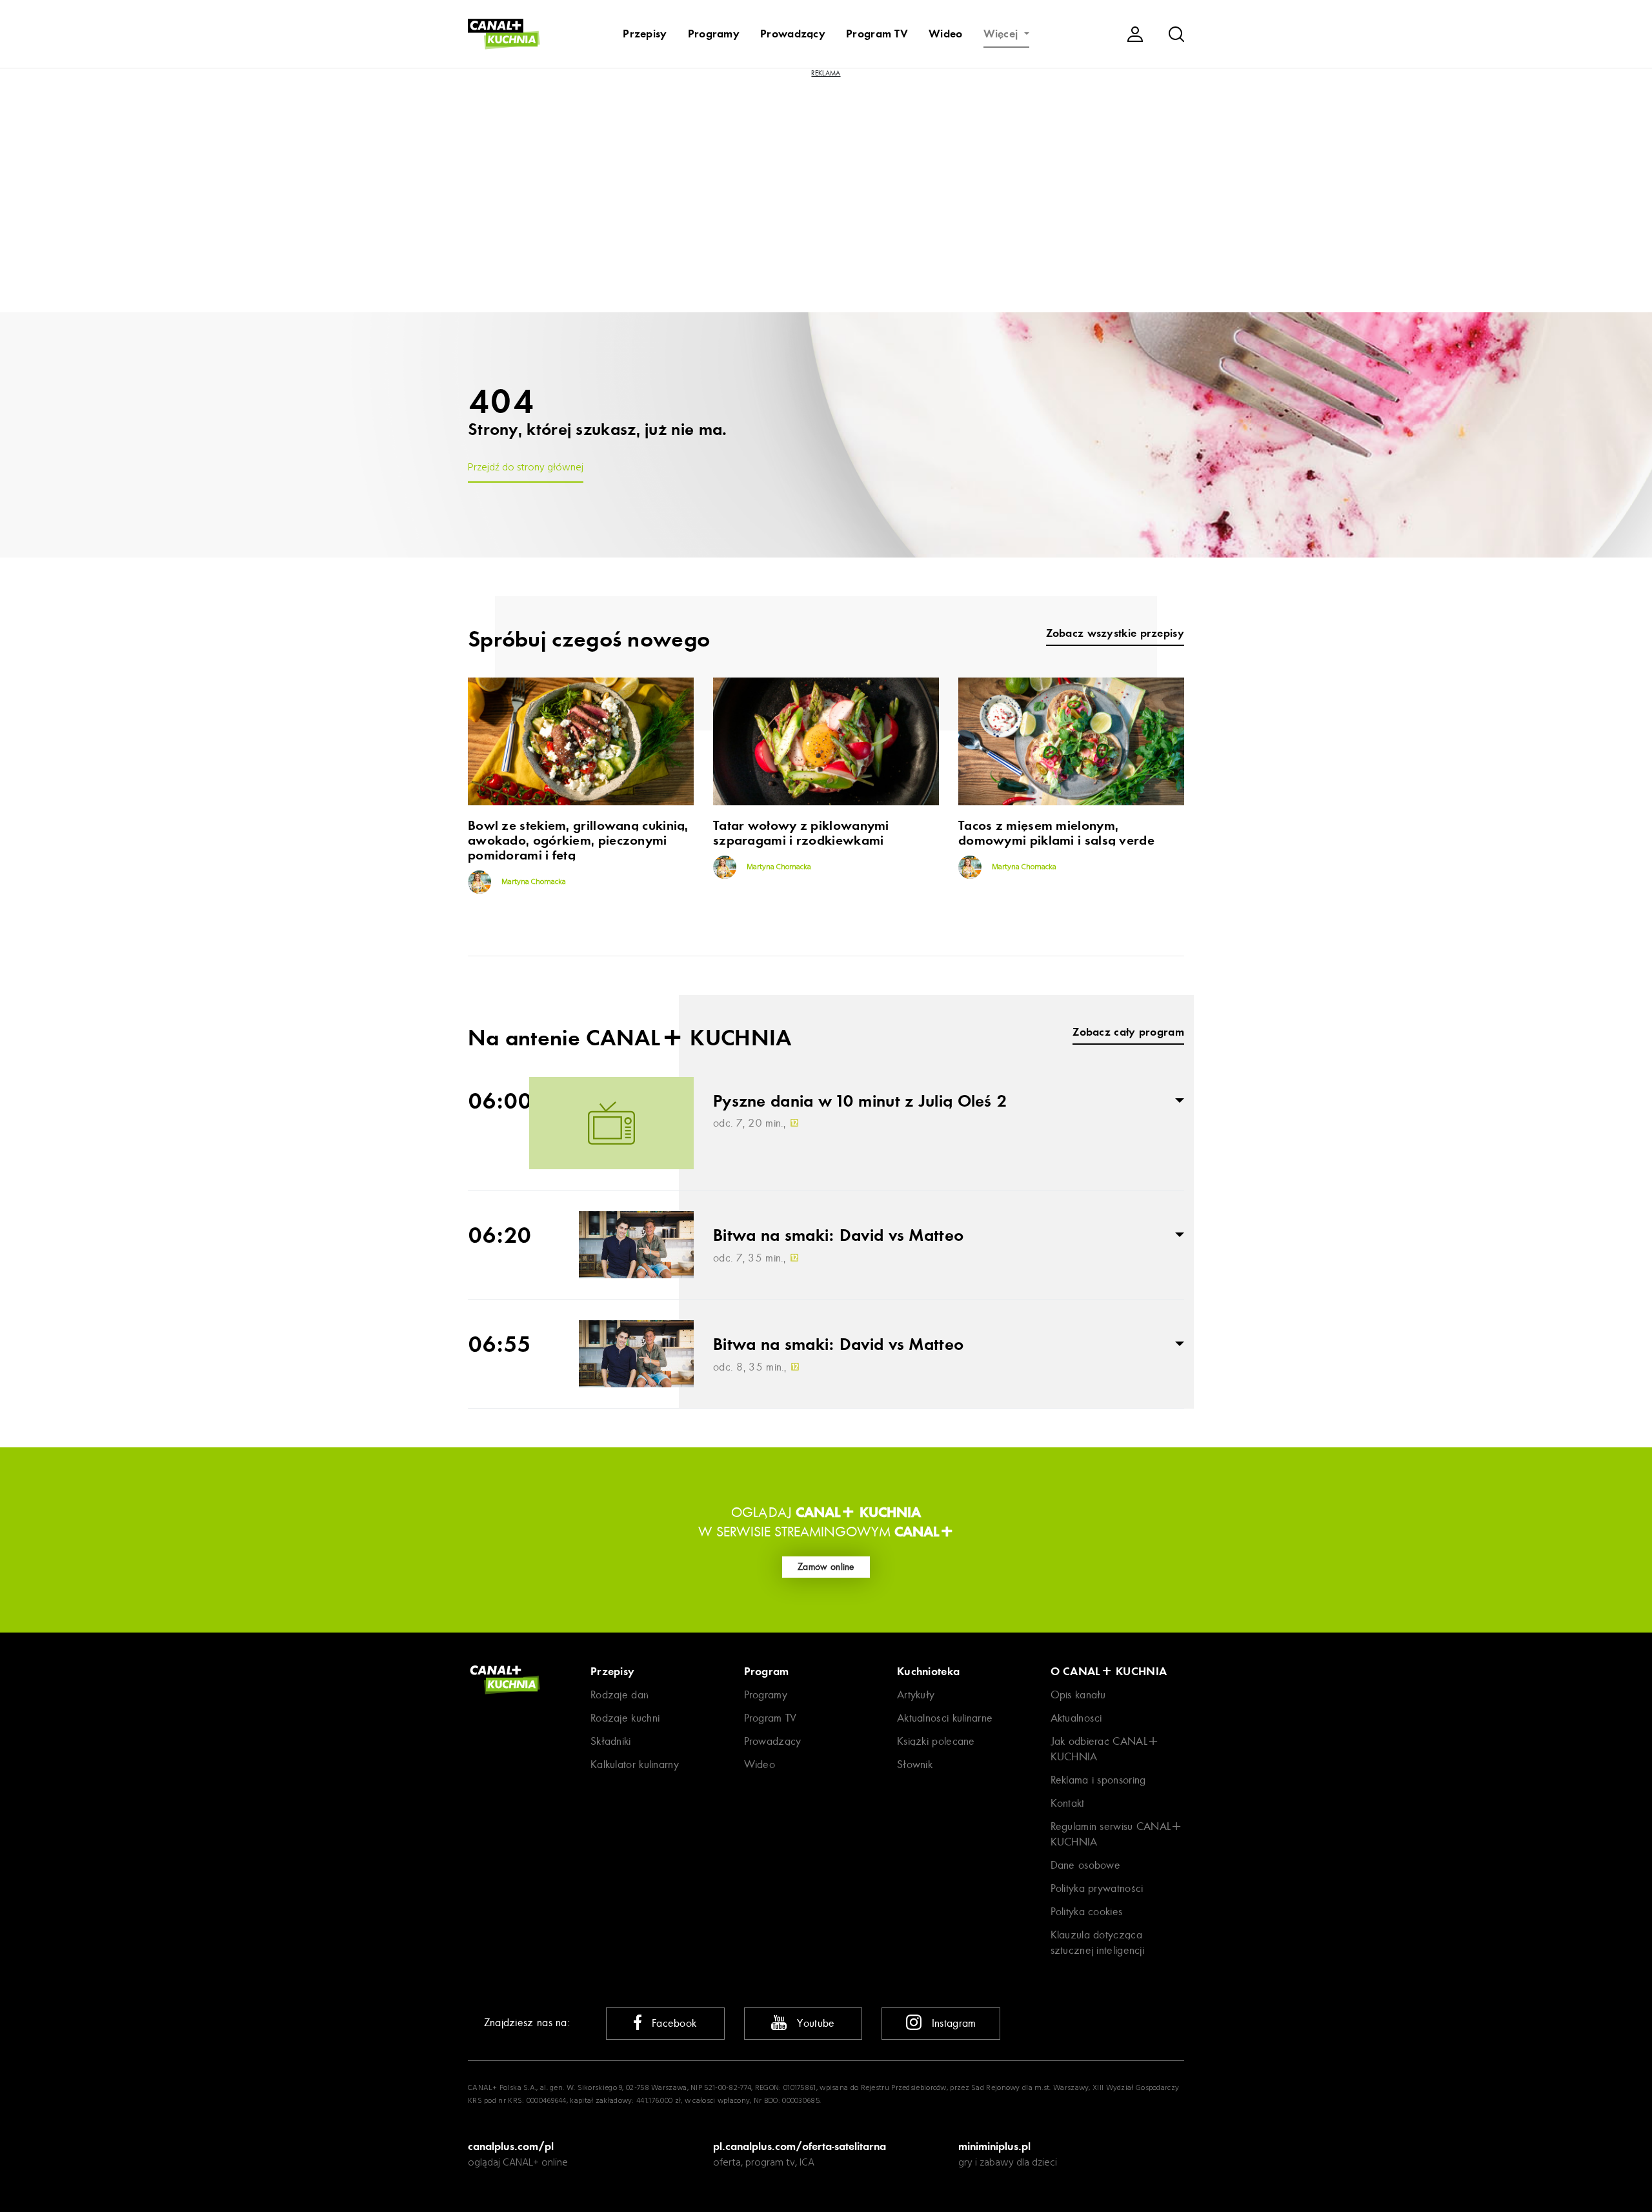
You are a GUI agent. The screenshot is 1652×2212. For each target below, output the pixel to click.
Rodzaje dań (619, 1695)
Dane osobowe (1086, 1865)
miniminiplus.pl (994, 2146)
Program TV (877, 34)
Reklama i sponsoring (1098, 1780)
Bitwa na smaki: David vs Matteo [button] (838, 1236)
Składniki (611, 1741)
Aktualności (1076, 1718)
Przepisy (645, 34)
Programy (714, 34)
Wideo (946, 34)
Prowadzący (793, 34)
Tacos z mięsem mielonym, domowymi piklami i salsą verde (1056, 833)
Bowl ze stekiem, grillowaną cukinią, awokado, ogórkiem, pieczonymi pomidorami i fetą (578, 840)
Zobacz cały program (1128, 1032)
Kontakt (1068, 1803)
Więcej (1002, 34)
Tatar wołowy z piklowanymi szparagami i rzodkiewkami (801, 833)
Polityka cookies (1087, 1912)
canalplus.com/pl (511, 2146)
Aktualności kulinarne (945, 1718)
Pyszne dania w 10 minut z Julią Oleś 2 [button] (860, 1101)
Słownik (915, 1765)
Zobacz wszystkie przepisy (1115, 633)
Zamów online (826, 1567)
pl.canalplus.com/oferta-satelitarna (800, 2146)
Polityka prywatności (1097, 1888)
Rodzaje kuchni (625, 1718)
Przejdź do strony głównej (526, 468)
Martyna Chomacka (533, 882)
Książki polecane (936, 1741)
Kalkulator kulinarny (635, 1765)
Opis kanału (1078, 1695)
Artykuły (916, 1695)
